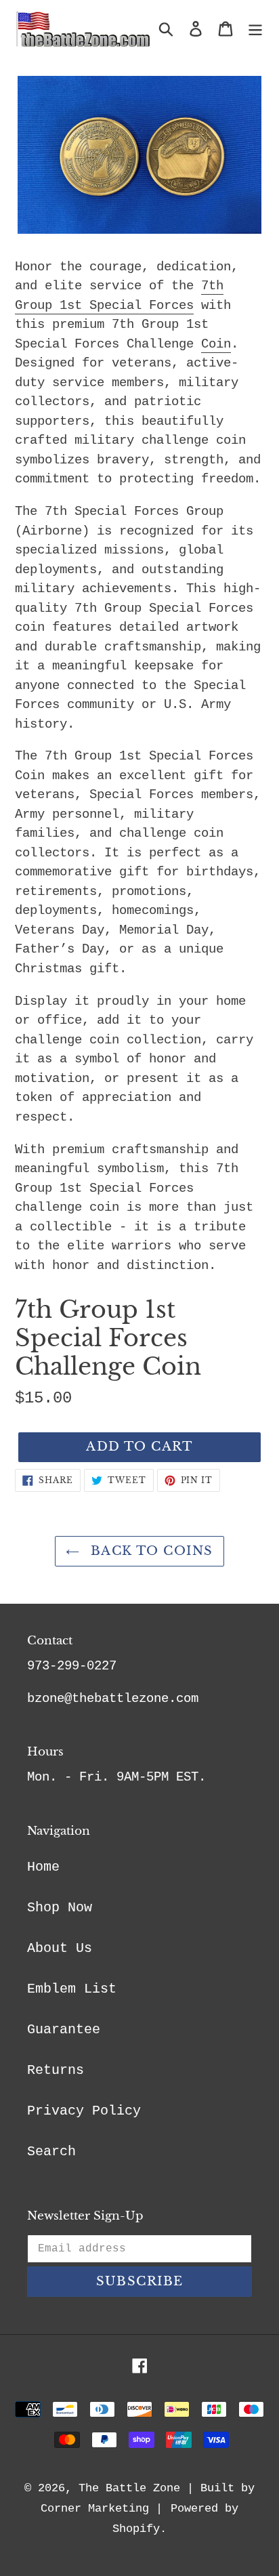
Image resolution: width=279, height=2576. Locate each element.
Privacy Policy (84, 2111)
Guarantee (64, 2030)
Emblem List (72, 1989)
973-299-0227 (72, 1666)
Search (51, 2152)
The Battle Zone (129, 2488)
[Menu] (255, 29)
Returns (56, 2070)
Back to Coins (149, 1551)
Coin (216, 344)
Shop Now (60, 1908)
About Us (60, 1948)
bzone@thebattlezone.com (113, 1699)
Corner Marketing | (102, 2509)
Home (43, 1867)
